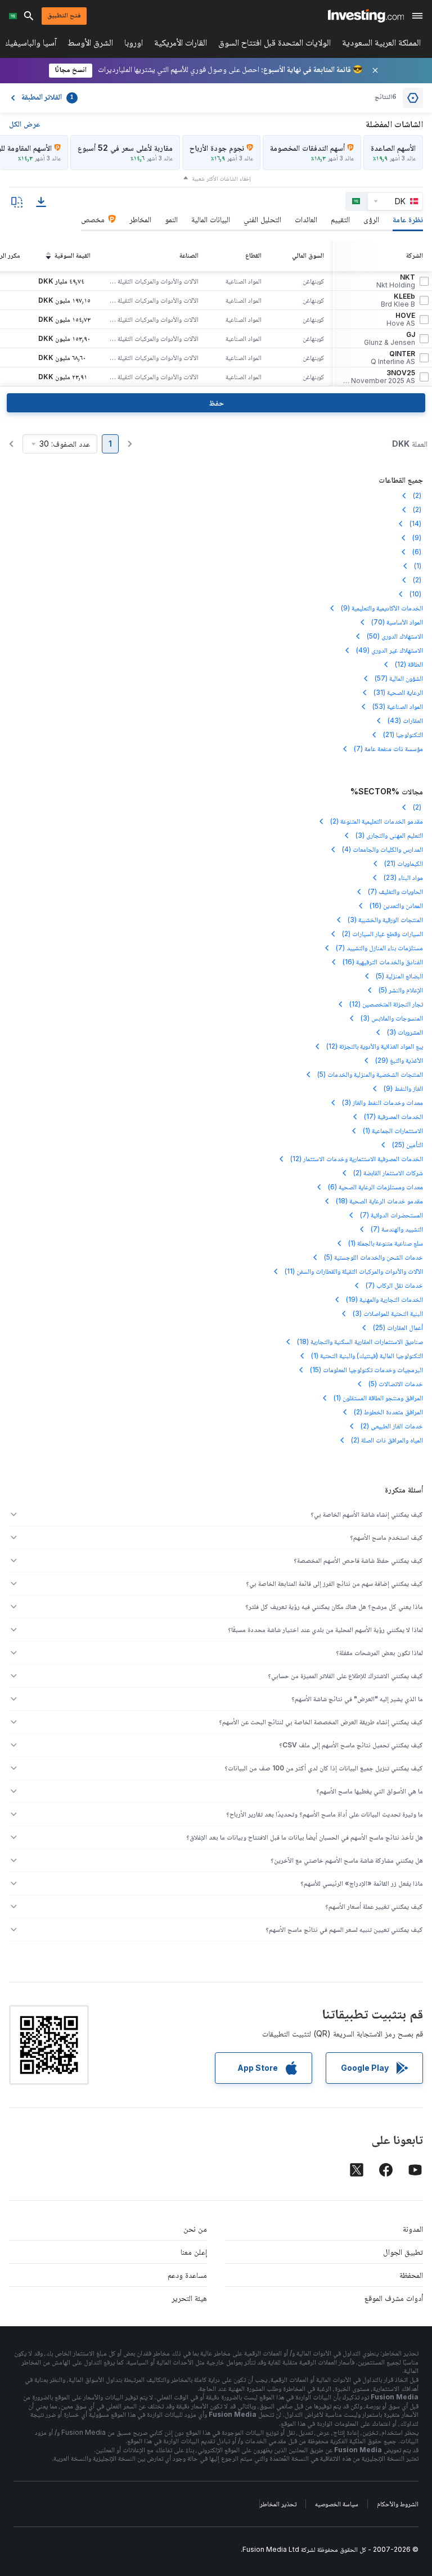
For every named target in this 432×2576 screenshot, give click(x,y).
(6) (418, 552)
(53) (398, 706)
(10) (416, 594)
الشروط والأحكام (398, 2504)
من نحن (195, 2229)
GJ (390, 339)
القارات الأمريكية (181, 45)
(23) (403, 877)
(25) (408, 1145)
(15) (366, 1370)
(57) (399, 678)
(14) (416, 523)
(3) (389, 835)
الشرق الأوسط (90, 45)
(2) (418, 495)
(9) (418, 538)
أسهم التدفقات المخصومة (307, 148)
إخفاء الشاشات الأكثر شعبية (221, 178)
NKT (396, 281)
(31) (398, 692)
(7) (388, 748)
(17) (393, 1116)
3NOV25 (379, 377)
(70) (397, 622)
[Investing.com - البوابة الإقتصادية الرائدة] (366, 16)
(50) (395, 636)
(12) (409, 664)
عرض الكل (24, 123)
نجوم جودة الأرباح (217, 148)
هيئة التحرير (189, 2298)
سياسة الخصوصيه (337, 2504)
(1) (418, 566)
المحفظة (411, 2275)
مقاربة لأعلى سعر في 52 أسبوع (125, 148)
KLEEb (398, 300)
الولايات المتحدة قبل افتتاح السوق (274, 45)
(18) (379, 1201)
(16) (396, 905)
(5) (399, 976)
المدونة (413, 2229)
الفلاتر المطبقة (48, 98)
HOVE (401, 320)
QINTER (393, 358)
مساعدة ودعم (187, 2275)
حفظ (216, 403)
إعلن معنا (194, 2252)
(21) (403, 734)
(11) (354, 1271)
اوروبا (134, 45)
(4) (382, 849)
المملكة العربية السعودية (381, 45)
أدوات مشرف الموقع (394, 2298)
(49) (390, 650)
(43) (405, 720)
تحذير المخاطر (278, 2504)
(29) (399, 1060)
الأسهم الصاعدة (393, 148)
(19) (384, 1299)
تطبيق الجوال (403, 2252)
